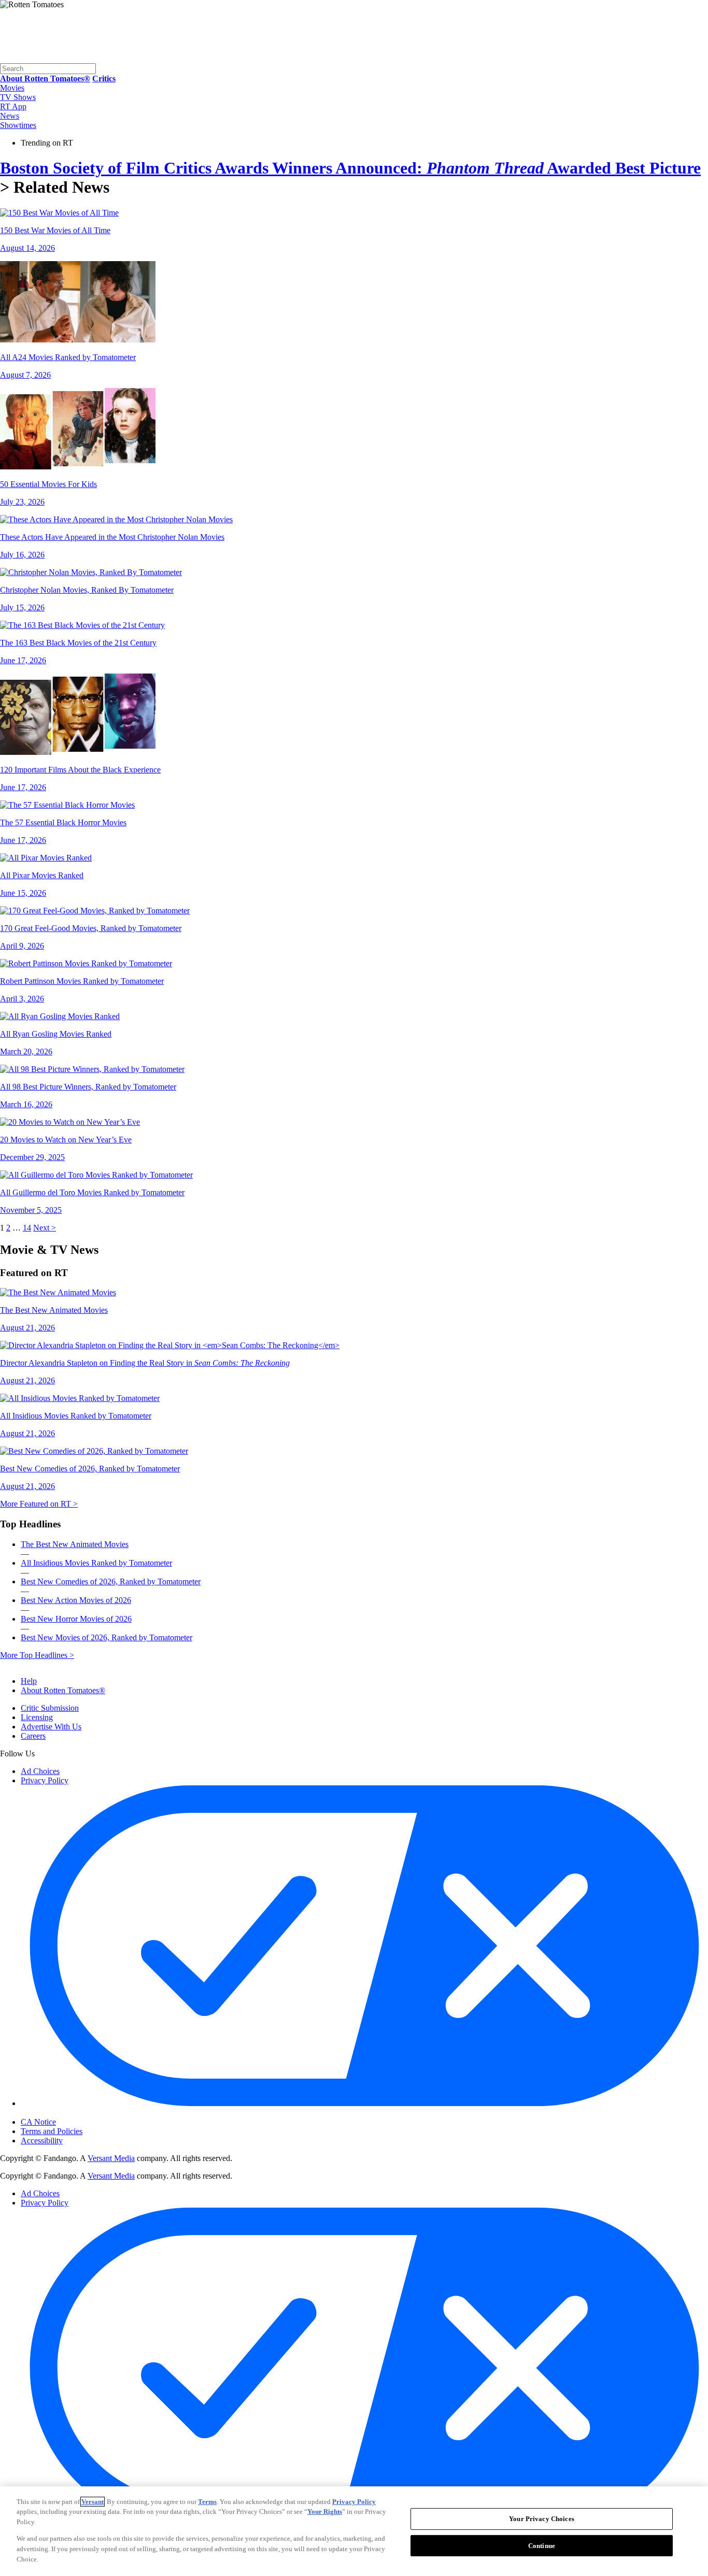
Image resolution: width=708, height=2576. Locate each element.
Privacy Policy (45, 1780)
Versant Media (111, 2158)
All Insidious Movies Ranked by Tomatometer (96, 1563)
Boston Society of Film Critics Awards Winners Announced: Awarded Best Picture (350, 168)
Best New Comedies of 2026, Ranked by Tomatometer (111, 1582)
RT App (13, 106)
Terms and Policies (52, 2131)
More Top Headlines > (37, 1655)
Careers (33, 1736)
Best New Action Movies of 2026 (76, 1600)
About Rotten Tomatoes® (63, 1690)
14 (27, 1228)
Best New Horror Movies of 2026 (76, 1619)
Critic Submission (50, 1708)
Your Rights (325, 2511)
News (10, 116)
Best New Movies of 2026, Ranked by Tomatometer (107, 1637)
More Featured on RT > (39, 1504)
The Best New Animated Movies (75, 1544)
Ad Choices (40, 1771)
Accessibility (42, 2141)
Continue (542, 2546)
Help (29, 1681)
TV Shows (18, 97)
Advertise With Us (51, 1727)
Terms (207, 2502)
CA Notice (38, 2122)
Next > (45, 1228)
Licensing (37, 1717)
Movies (12, 88)
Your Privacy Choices (65, 2113)
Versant (93, 2502)
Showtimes (18, 125)
